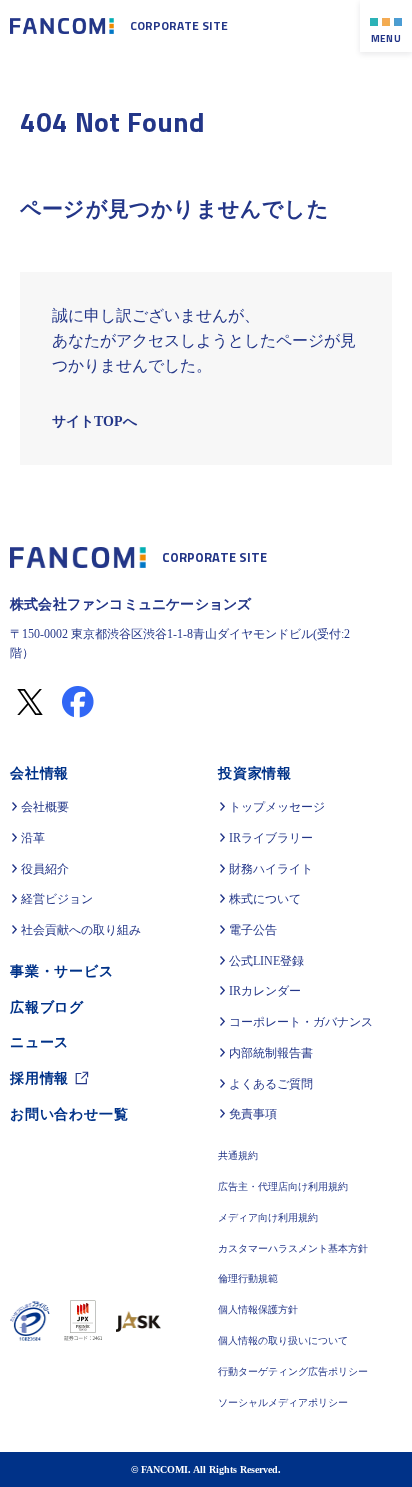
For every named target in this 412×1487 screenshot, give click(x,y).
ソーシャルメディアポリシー (283, 1403)
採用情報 (39, 1074)
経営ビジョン (57, 899)
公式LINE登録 (265, 961)
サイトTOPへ (93, 421)
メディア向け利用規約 (268, 1218)
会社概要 (45, 807)
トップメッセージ (277, 807)
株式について (265, 899)
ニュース (39, 1039)
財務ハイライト (271, 869)
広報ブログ (47, 1005)
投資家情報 (255, 772)
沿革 (33, 838)
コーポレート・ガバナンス (301, 1022)
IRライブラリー (270, 838)
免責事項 (253, 1114)
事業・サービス (62, 970)
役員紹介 (45, 869)
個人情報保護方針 (258, 1310)
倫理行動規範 (248, 1279)
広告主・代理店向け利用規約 (283, 1187)
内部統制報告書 (271, 1053)
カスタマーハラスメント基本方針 (293, 1249)
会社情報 (39, 772)
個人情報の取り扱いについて (283, 1341)
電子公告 (253, 930)
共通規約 (238, 1156)
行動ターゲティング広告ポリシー (293, 1372)
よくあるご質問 (271, 1084)
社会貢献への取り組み (81, 930)
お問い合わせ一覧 (69, 1109)
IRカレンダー (264, 991)
